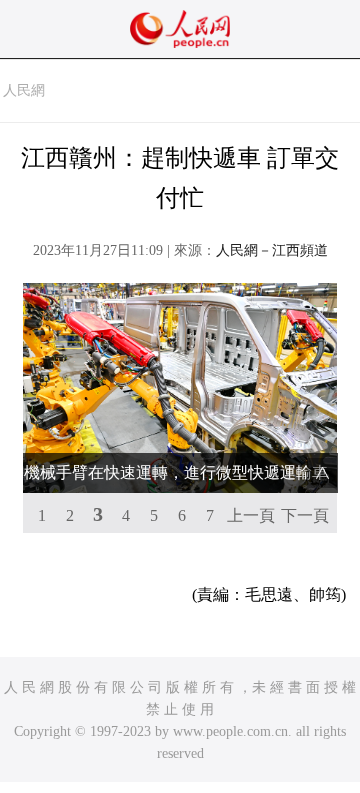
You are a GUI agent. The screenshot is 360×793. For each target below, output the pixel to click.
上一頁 (251, 515)
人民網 (24, 90)
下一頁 (305, 515)
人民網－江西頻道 (272, 250)
